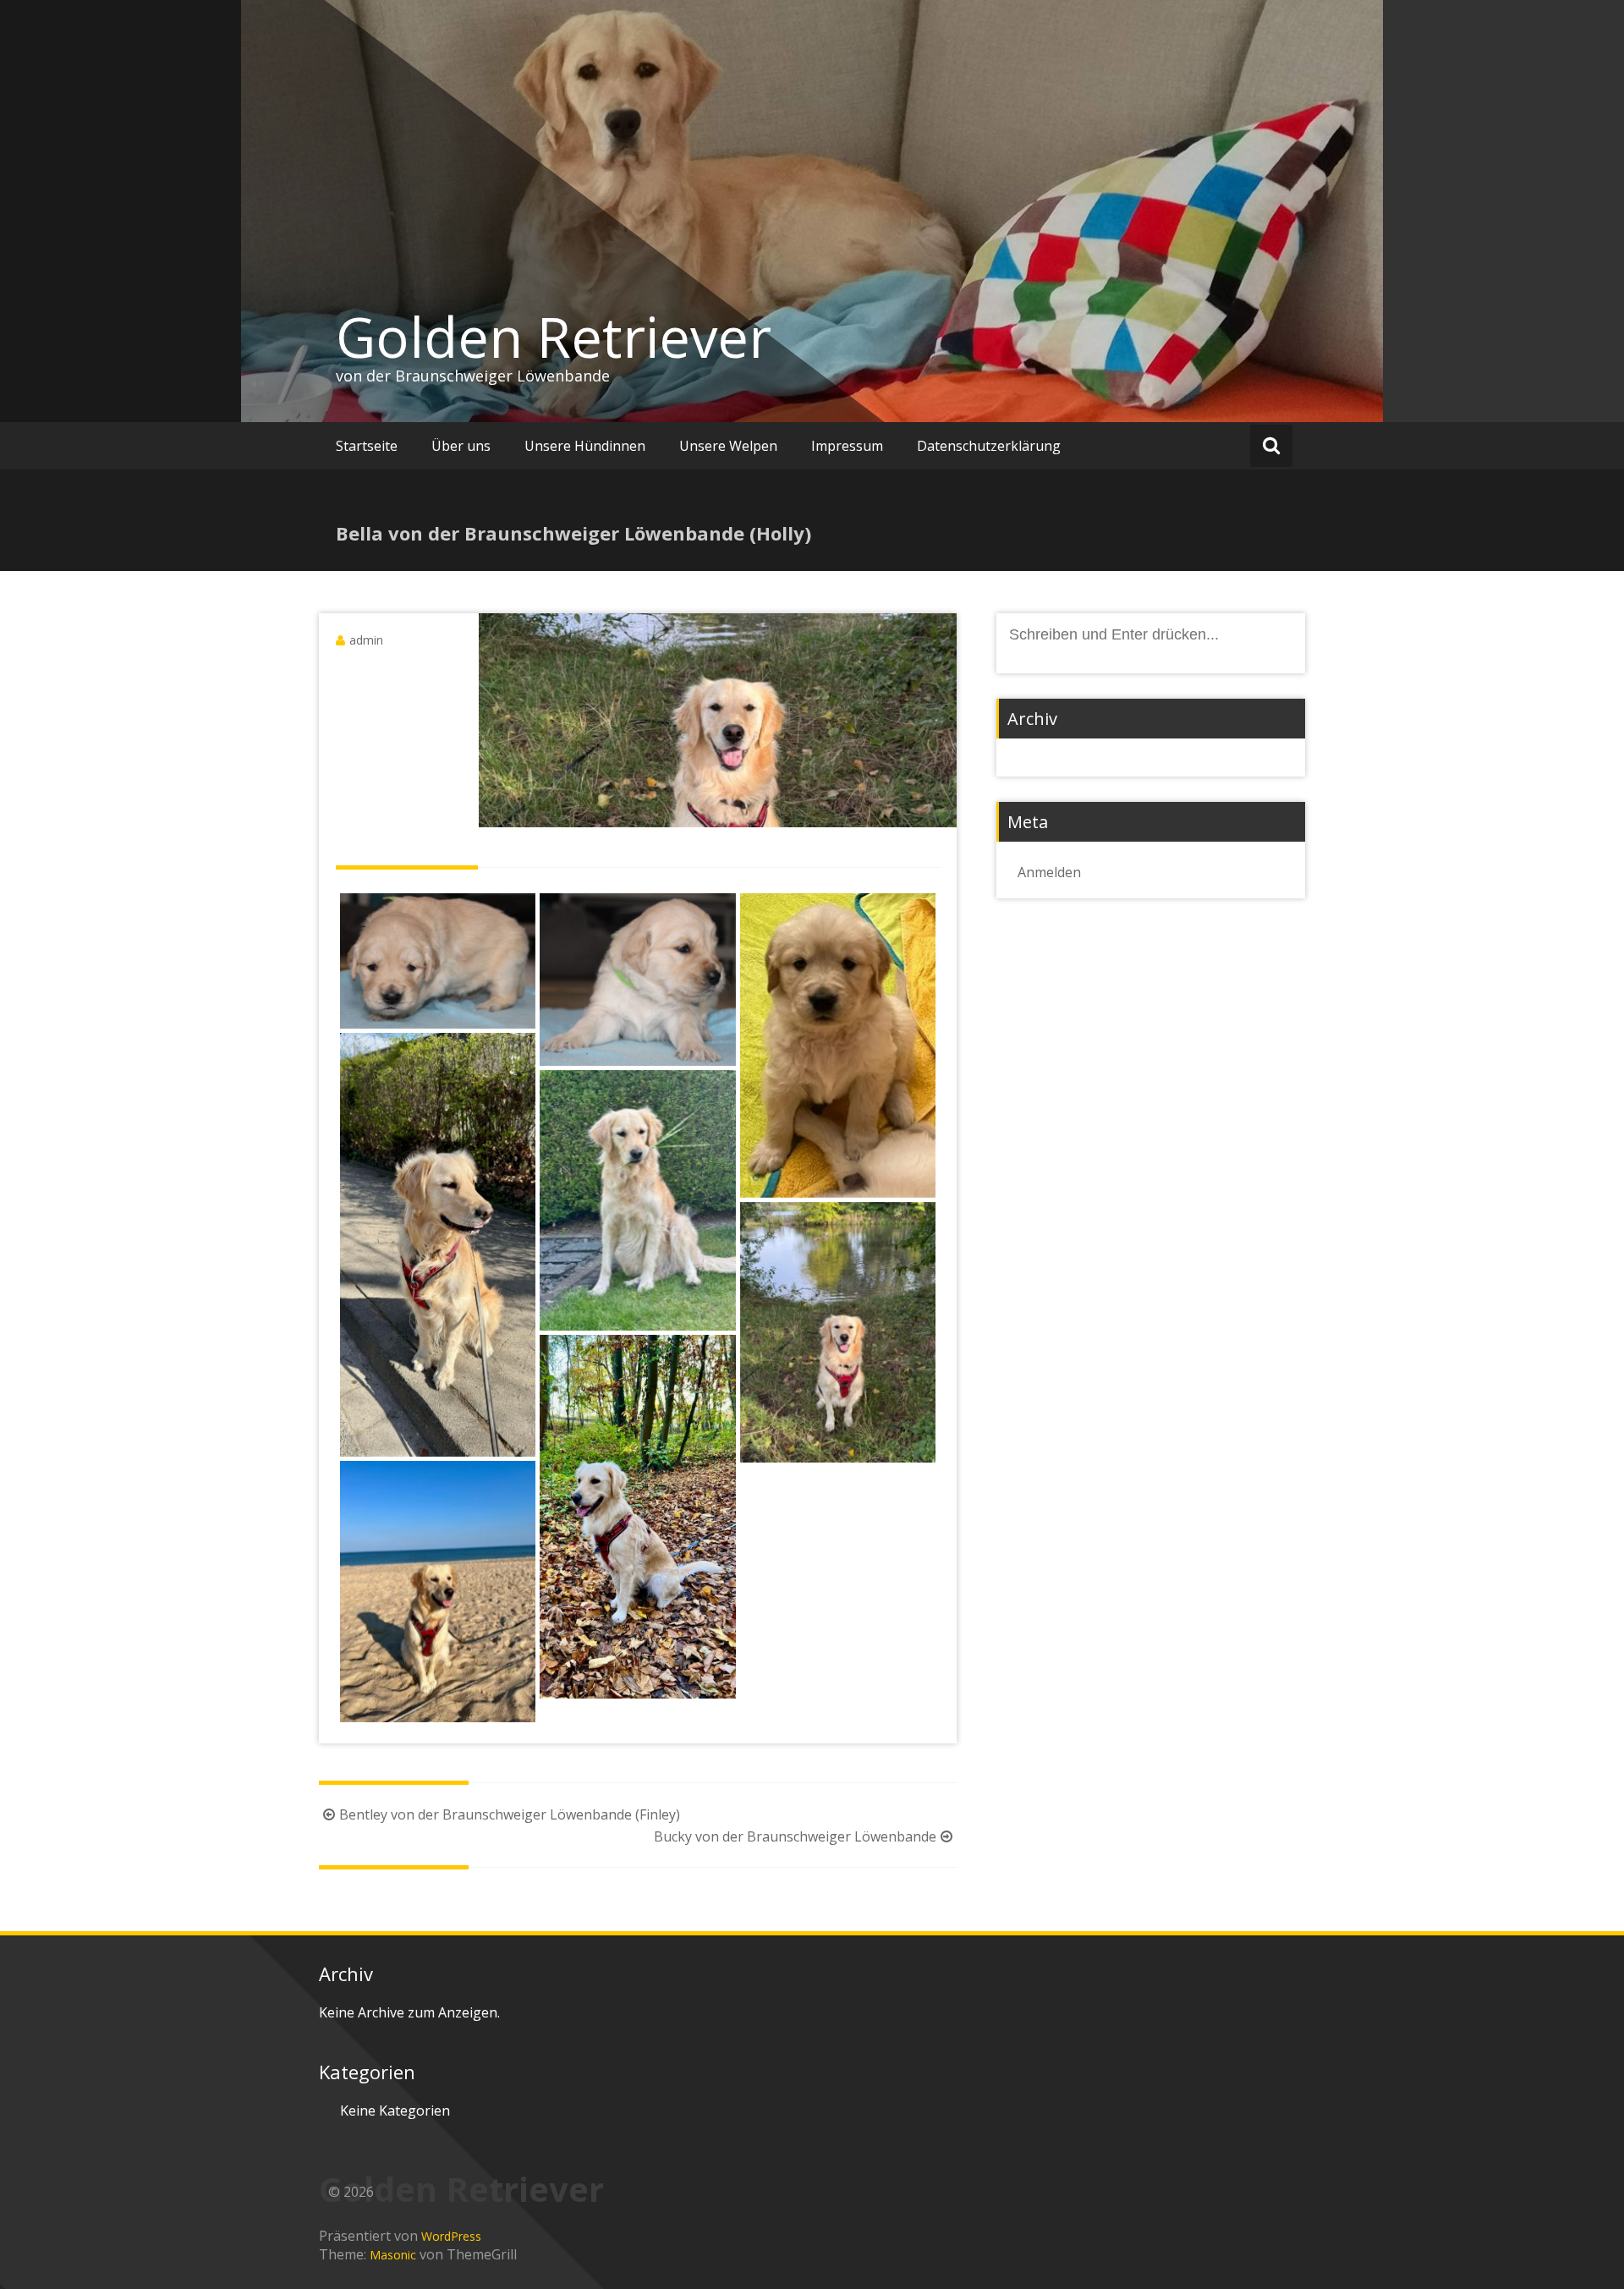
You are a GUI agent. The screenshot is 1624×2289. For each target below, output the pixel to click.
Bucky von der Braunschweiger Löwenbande (795, 1836)
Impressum (847, 446)
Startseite (367, 446)
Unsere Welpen (728, 446)
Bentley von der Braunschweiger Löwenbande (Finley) (510, 1814)
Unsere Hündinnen (585, 446)
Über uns (461, 446)
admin (366, 640)
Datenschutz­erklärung (989, 446)
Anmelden (1049, 872)
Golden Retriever (554, 337)
